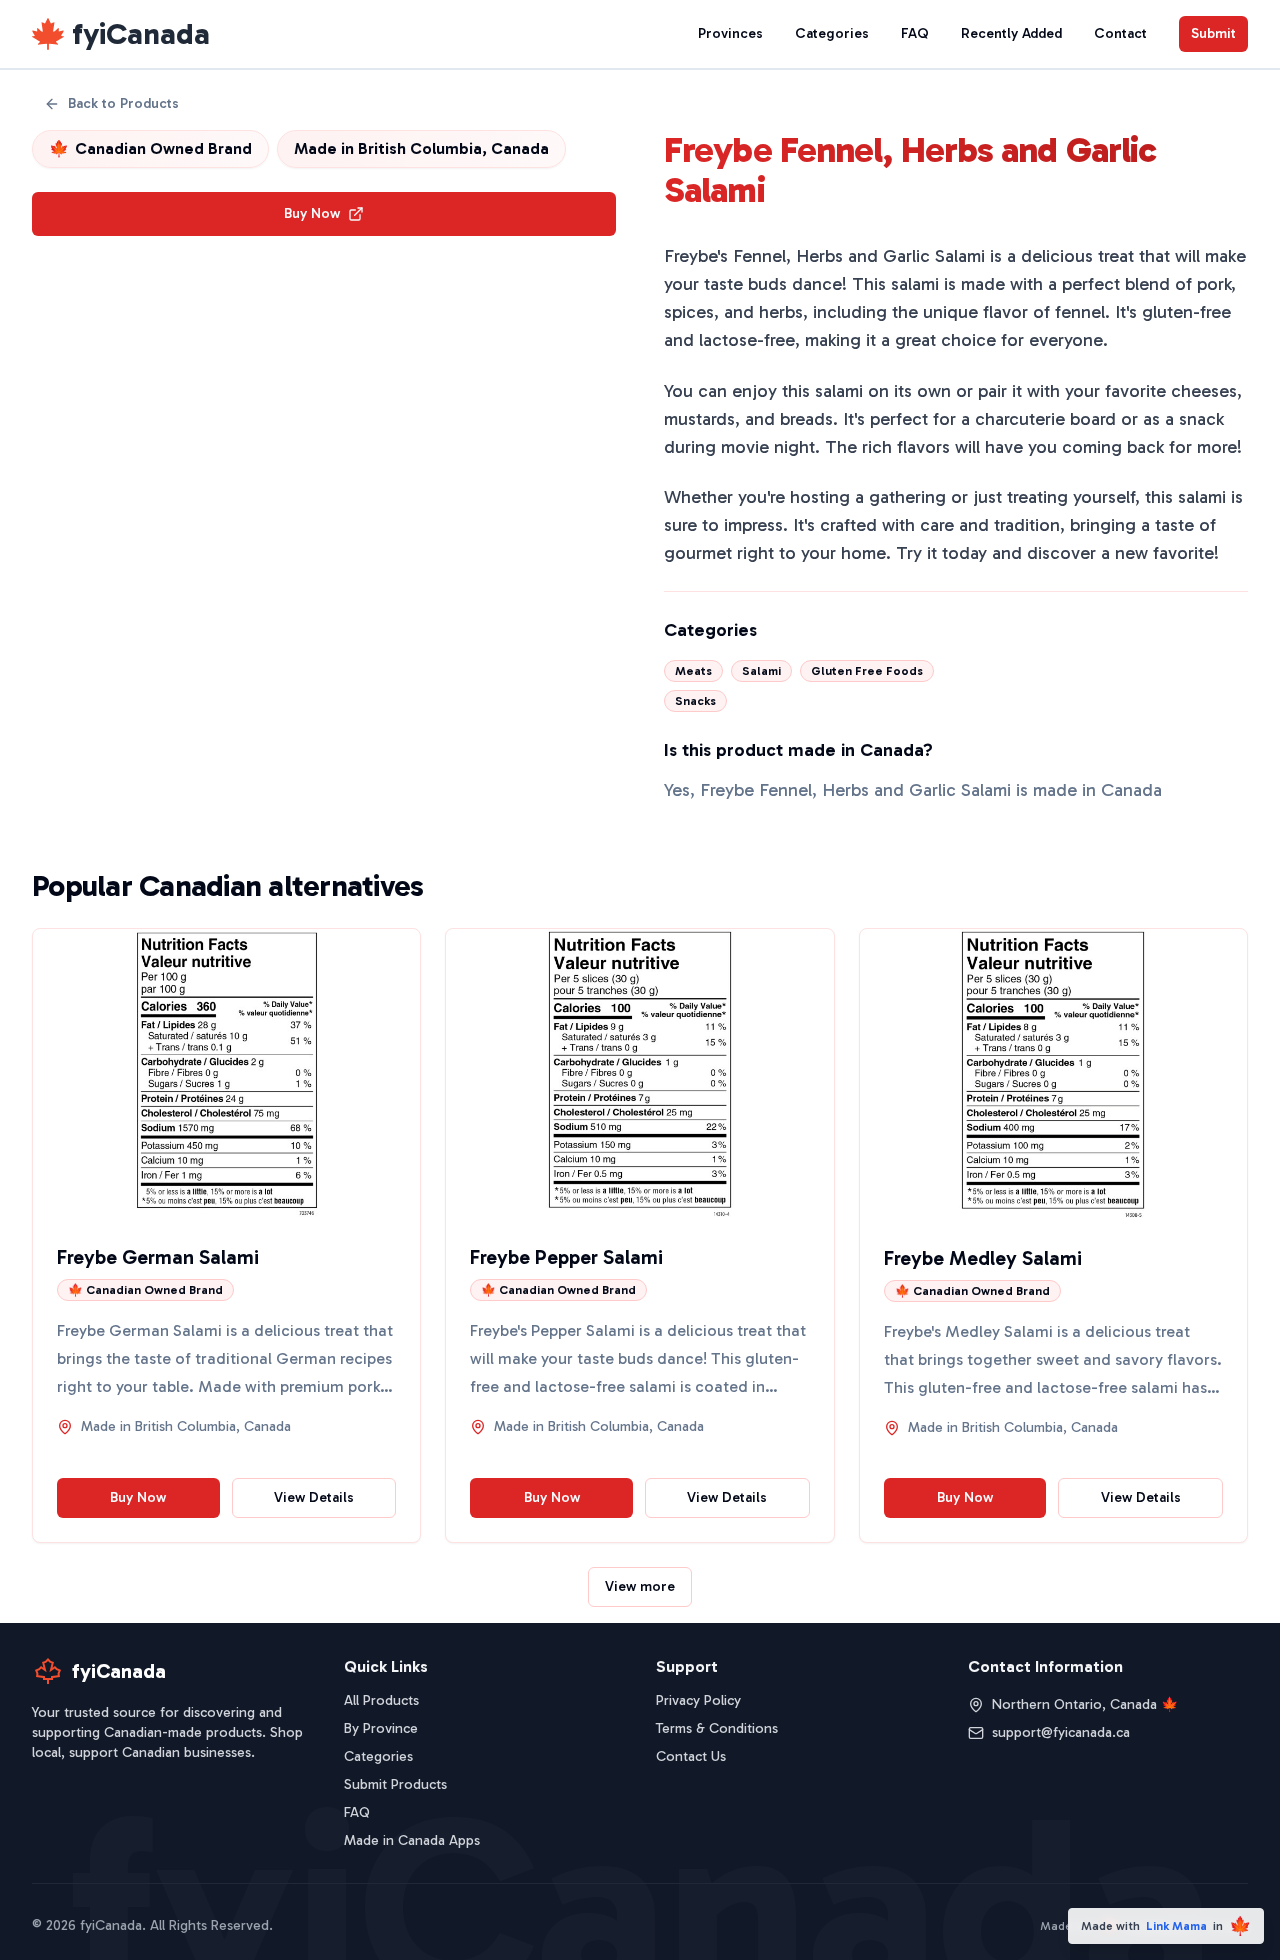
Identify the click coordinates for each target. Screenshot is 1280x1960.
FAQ (915, 33)
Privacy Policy (698, 1700)
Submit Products (395, 1784)
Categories (832, 33)
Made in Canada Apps (412, 1840)
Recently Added (1011, 33)
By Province (381, 1728)
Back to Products (123, 103)
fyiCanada (141, 34)
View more (640, 1586)
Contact (1120, 33)
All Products (381, 1700)
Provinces (730, 33)
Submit (1213, 33)
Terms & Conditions (717, 1728)
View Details (314, 1497)
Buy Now (312, 213)
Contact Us (691, 1756)
